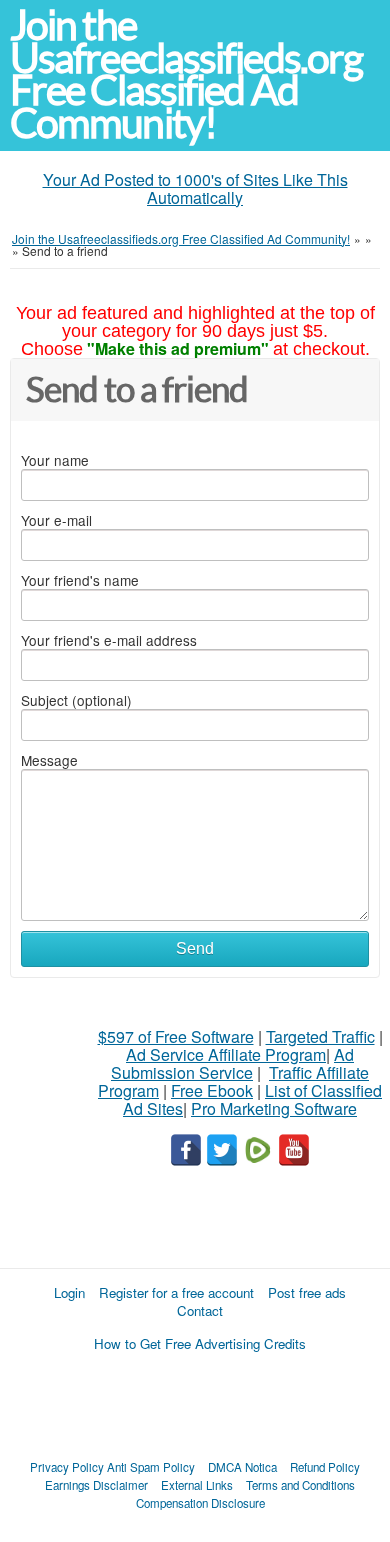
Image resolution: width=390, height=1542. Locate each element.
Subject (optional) (76, 700)
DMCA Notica (242, 1467)
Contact (200, 1310)
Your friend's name (80, 580)
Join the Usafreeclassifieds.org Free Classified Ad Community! (186, 74)
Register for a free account (176, 1292)
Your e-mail (56, 520)
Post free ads (307, 1292)
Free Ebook (212, 1090)
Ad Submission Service (232, 1063)
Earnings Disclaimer (96, 1485)
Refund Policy (325, 1467)
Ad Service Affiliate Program (226, 1054)
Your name (55, 460)
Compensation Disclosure (200, 1503)
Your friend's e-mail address (109, 640)
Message (49, 760)
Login (69, 1292)
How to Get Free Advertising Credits (200, 1343)
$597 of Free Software (176, 1036)
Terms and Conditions (300, 1485)
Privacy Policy (67, 1467)
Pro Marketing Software (274, 1108)
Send (195, 948)
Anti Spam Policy (151, 1467)
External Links (197, 1485)
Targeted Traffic (320, 1036)
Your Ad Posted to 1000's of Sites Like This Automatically (195, 188)
